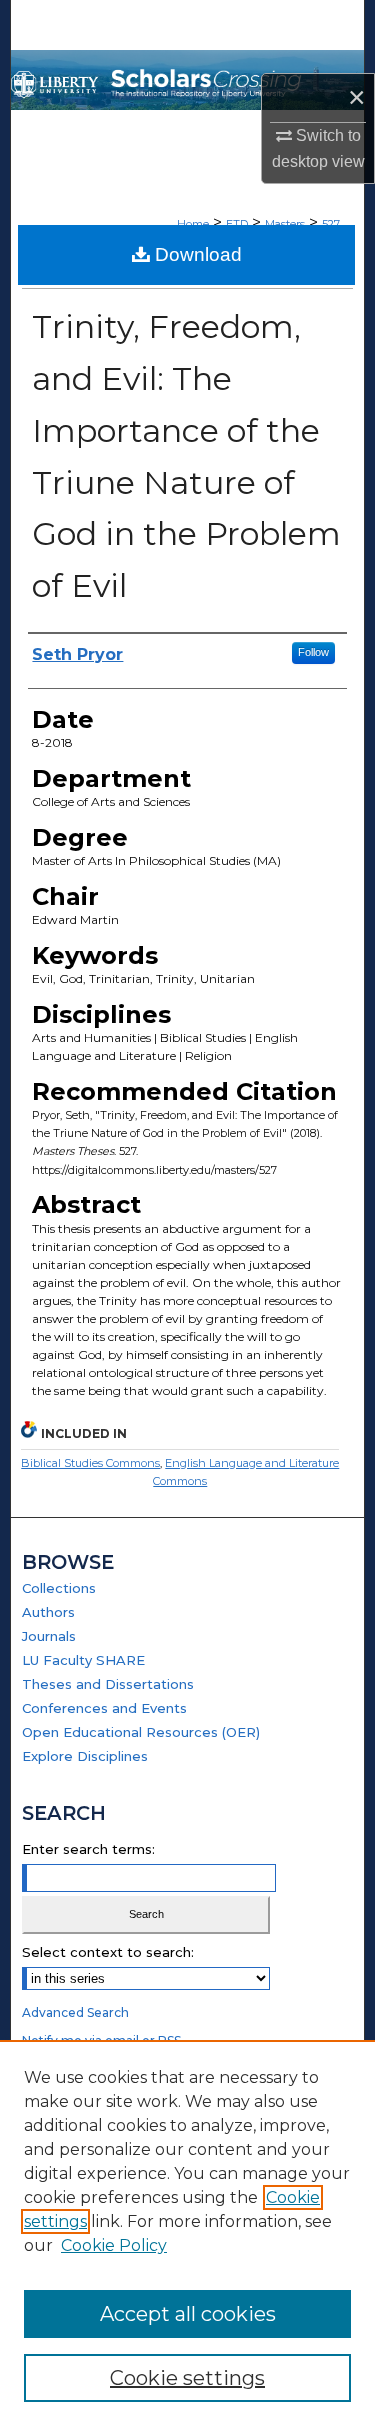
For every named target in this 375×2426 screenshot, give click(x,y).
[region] (187, 2233)
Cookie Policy (114, 2245)
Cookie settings (187, 2378)
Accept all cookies (188, 2314)
